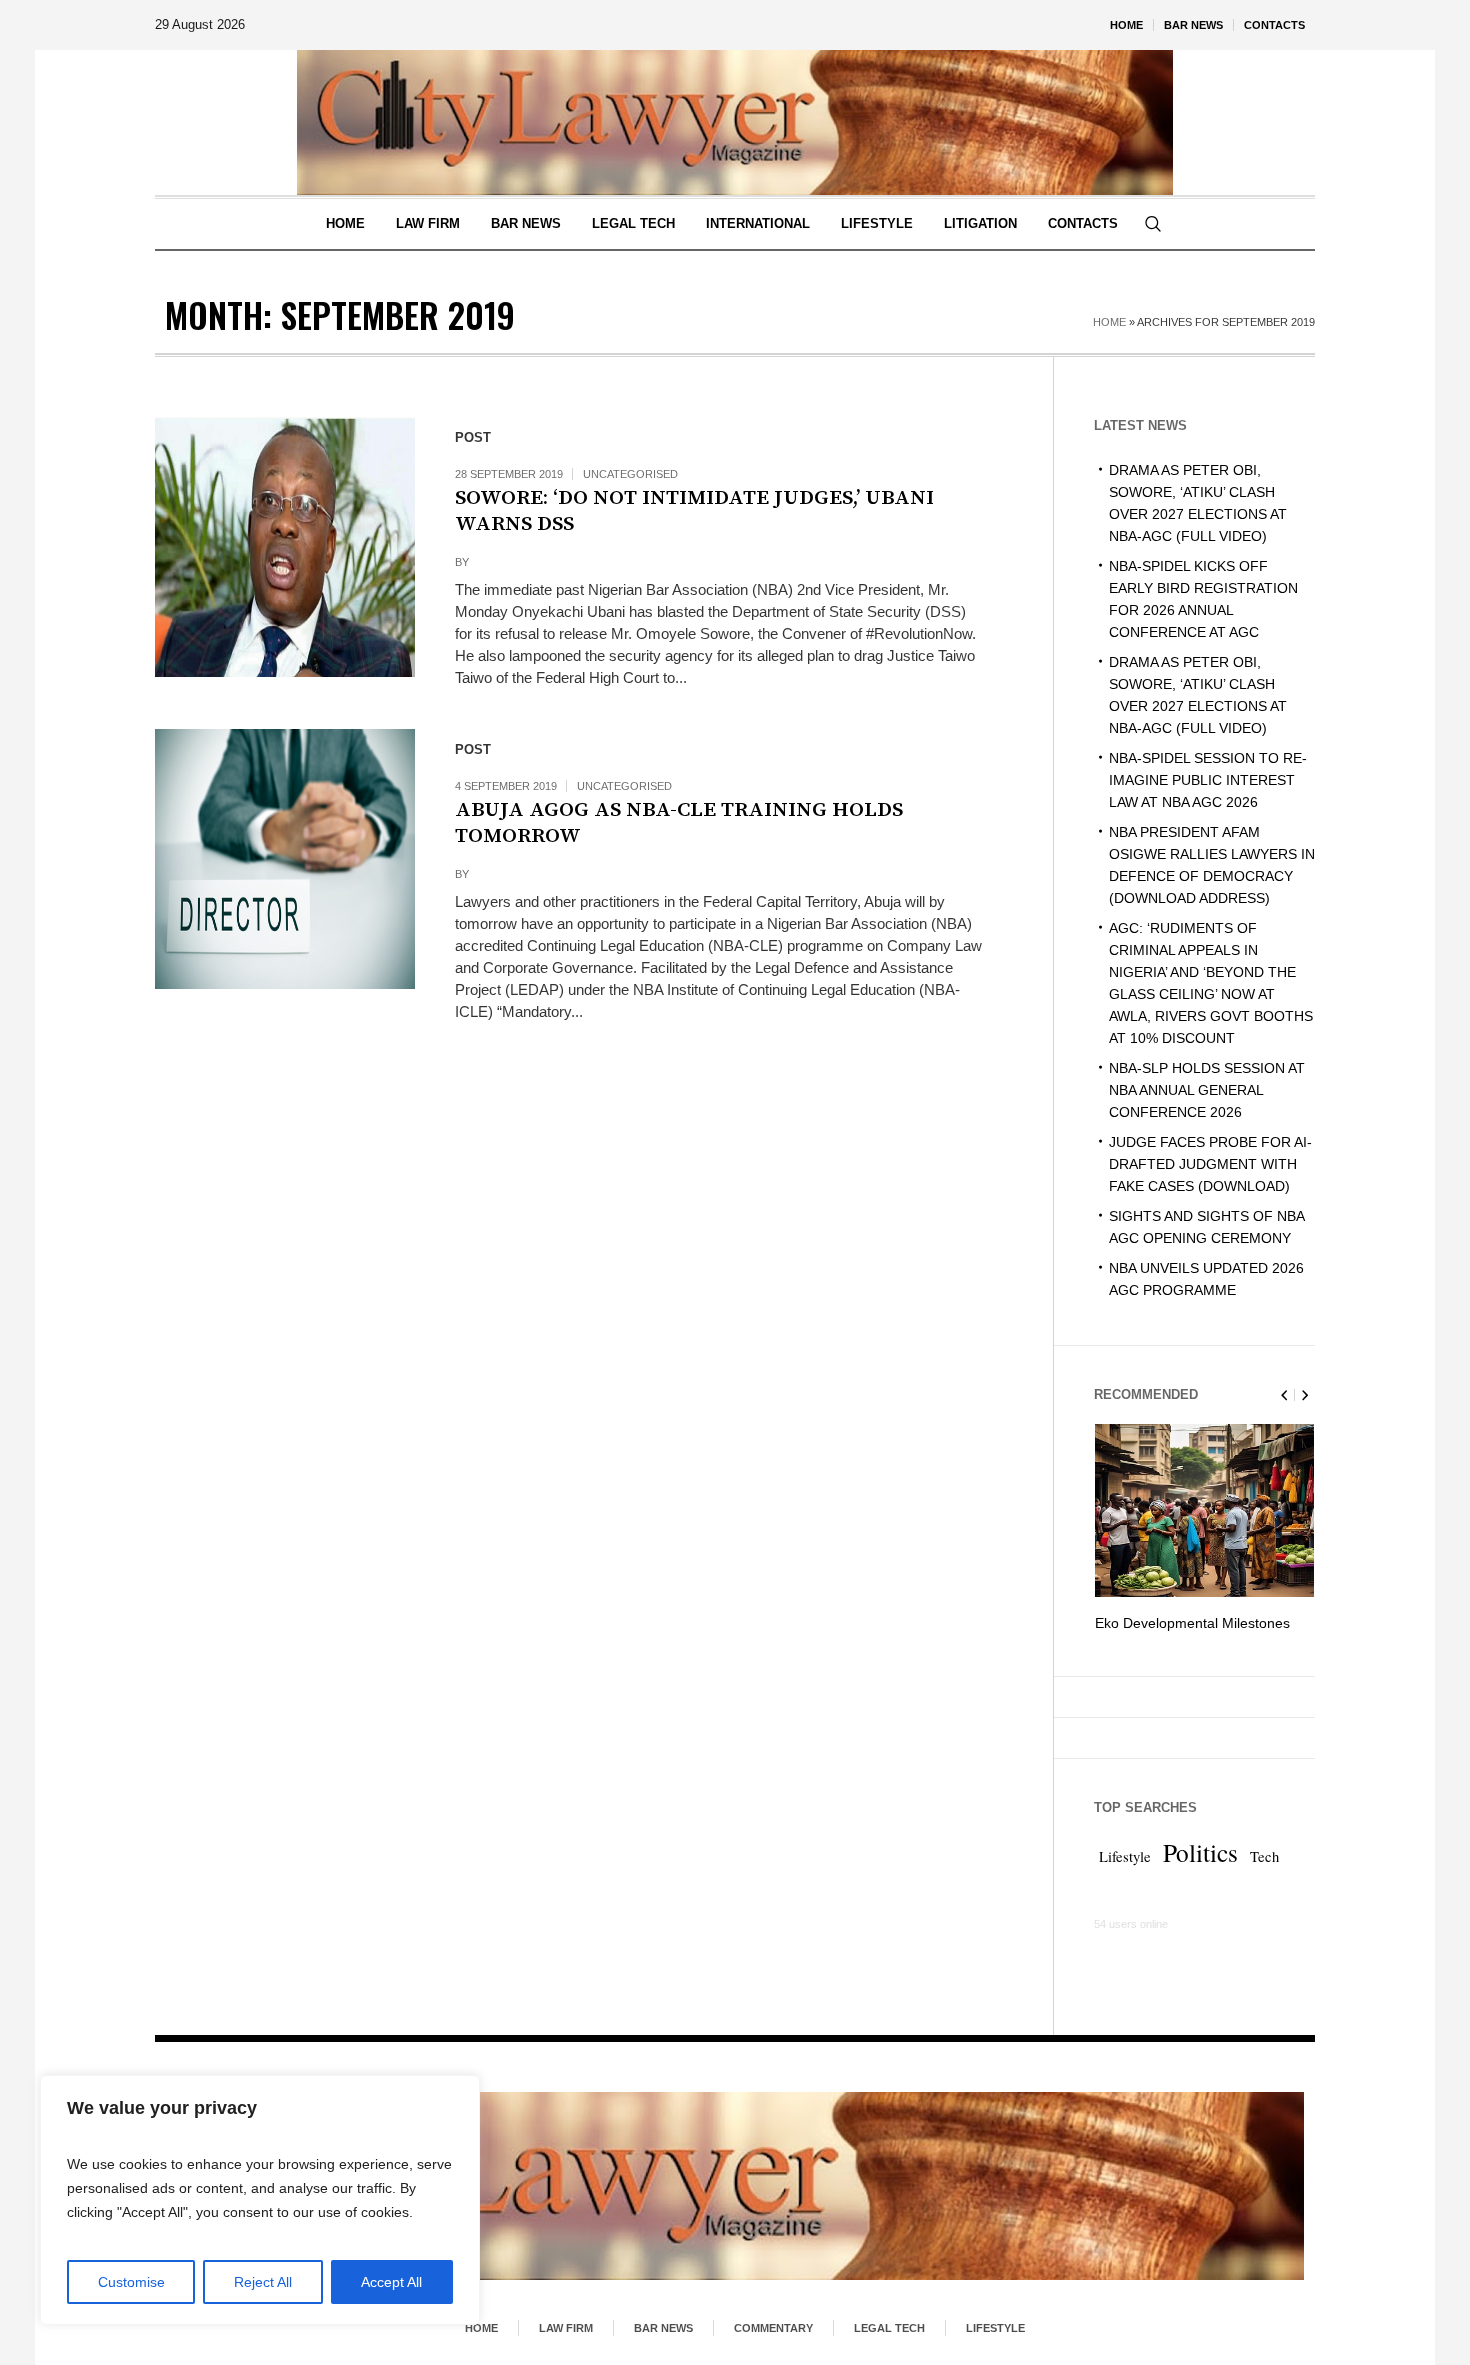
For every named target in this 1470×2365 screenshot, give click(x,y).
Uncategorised (630, 474)
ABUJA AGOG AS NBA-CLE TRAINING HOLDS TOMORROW (679, 823)
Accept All (391, 2282)
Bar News (663, 2350)
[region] (260, 2200)
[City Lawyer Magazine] (735, 2208)
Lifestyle (1125, 1878)
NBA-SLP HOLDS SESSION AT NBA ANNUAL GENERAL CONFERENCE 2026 (1207, 1090)
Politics (1200, 1874)
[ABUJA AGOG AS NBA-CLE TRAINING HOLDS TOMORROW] (285, 859)
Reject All (263, 2282)
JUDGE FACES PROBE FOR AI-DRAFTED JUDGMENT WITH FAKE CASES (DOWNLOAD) (1210, 1164)
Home (1109, 322)
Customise (131, 2282)
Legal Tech (889, 2350)
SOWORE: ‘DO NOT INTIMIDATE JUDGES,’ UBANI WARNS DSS (694, 511)
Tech (1264, 1878)
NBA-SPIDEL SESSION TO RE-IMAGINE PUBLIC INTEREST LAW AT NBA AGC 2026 (1208, 780)
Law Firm (566, 2350)
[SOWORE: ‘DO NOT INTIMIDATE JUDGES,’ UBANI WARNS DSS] (285, 547)
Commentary (773, 2350)
